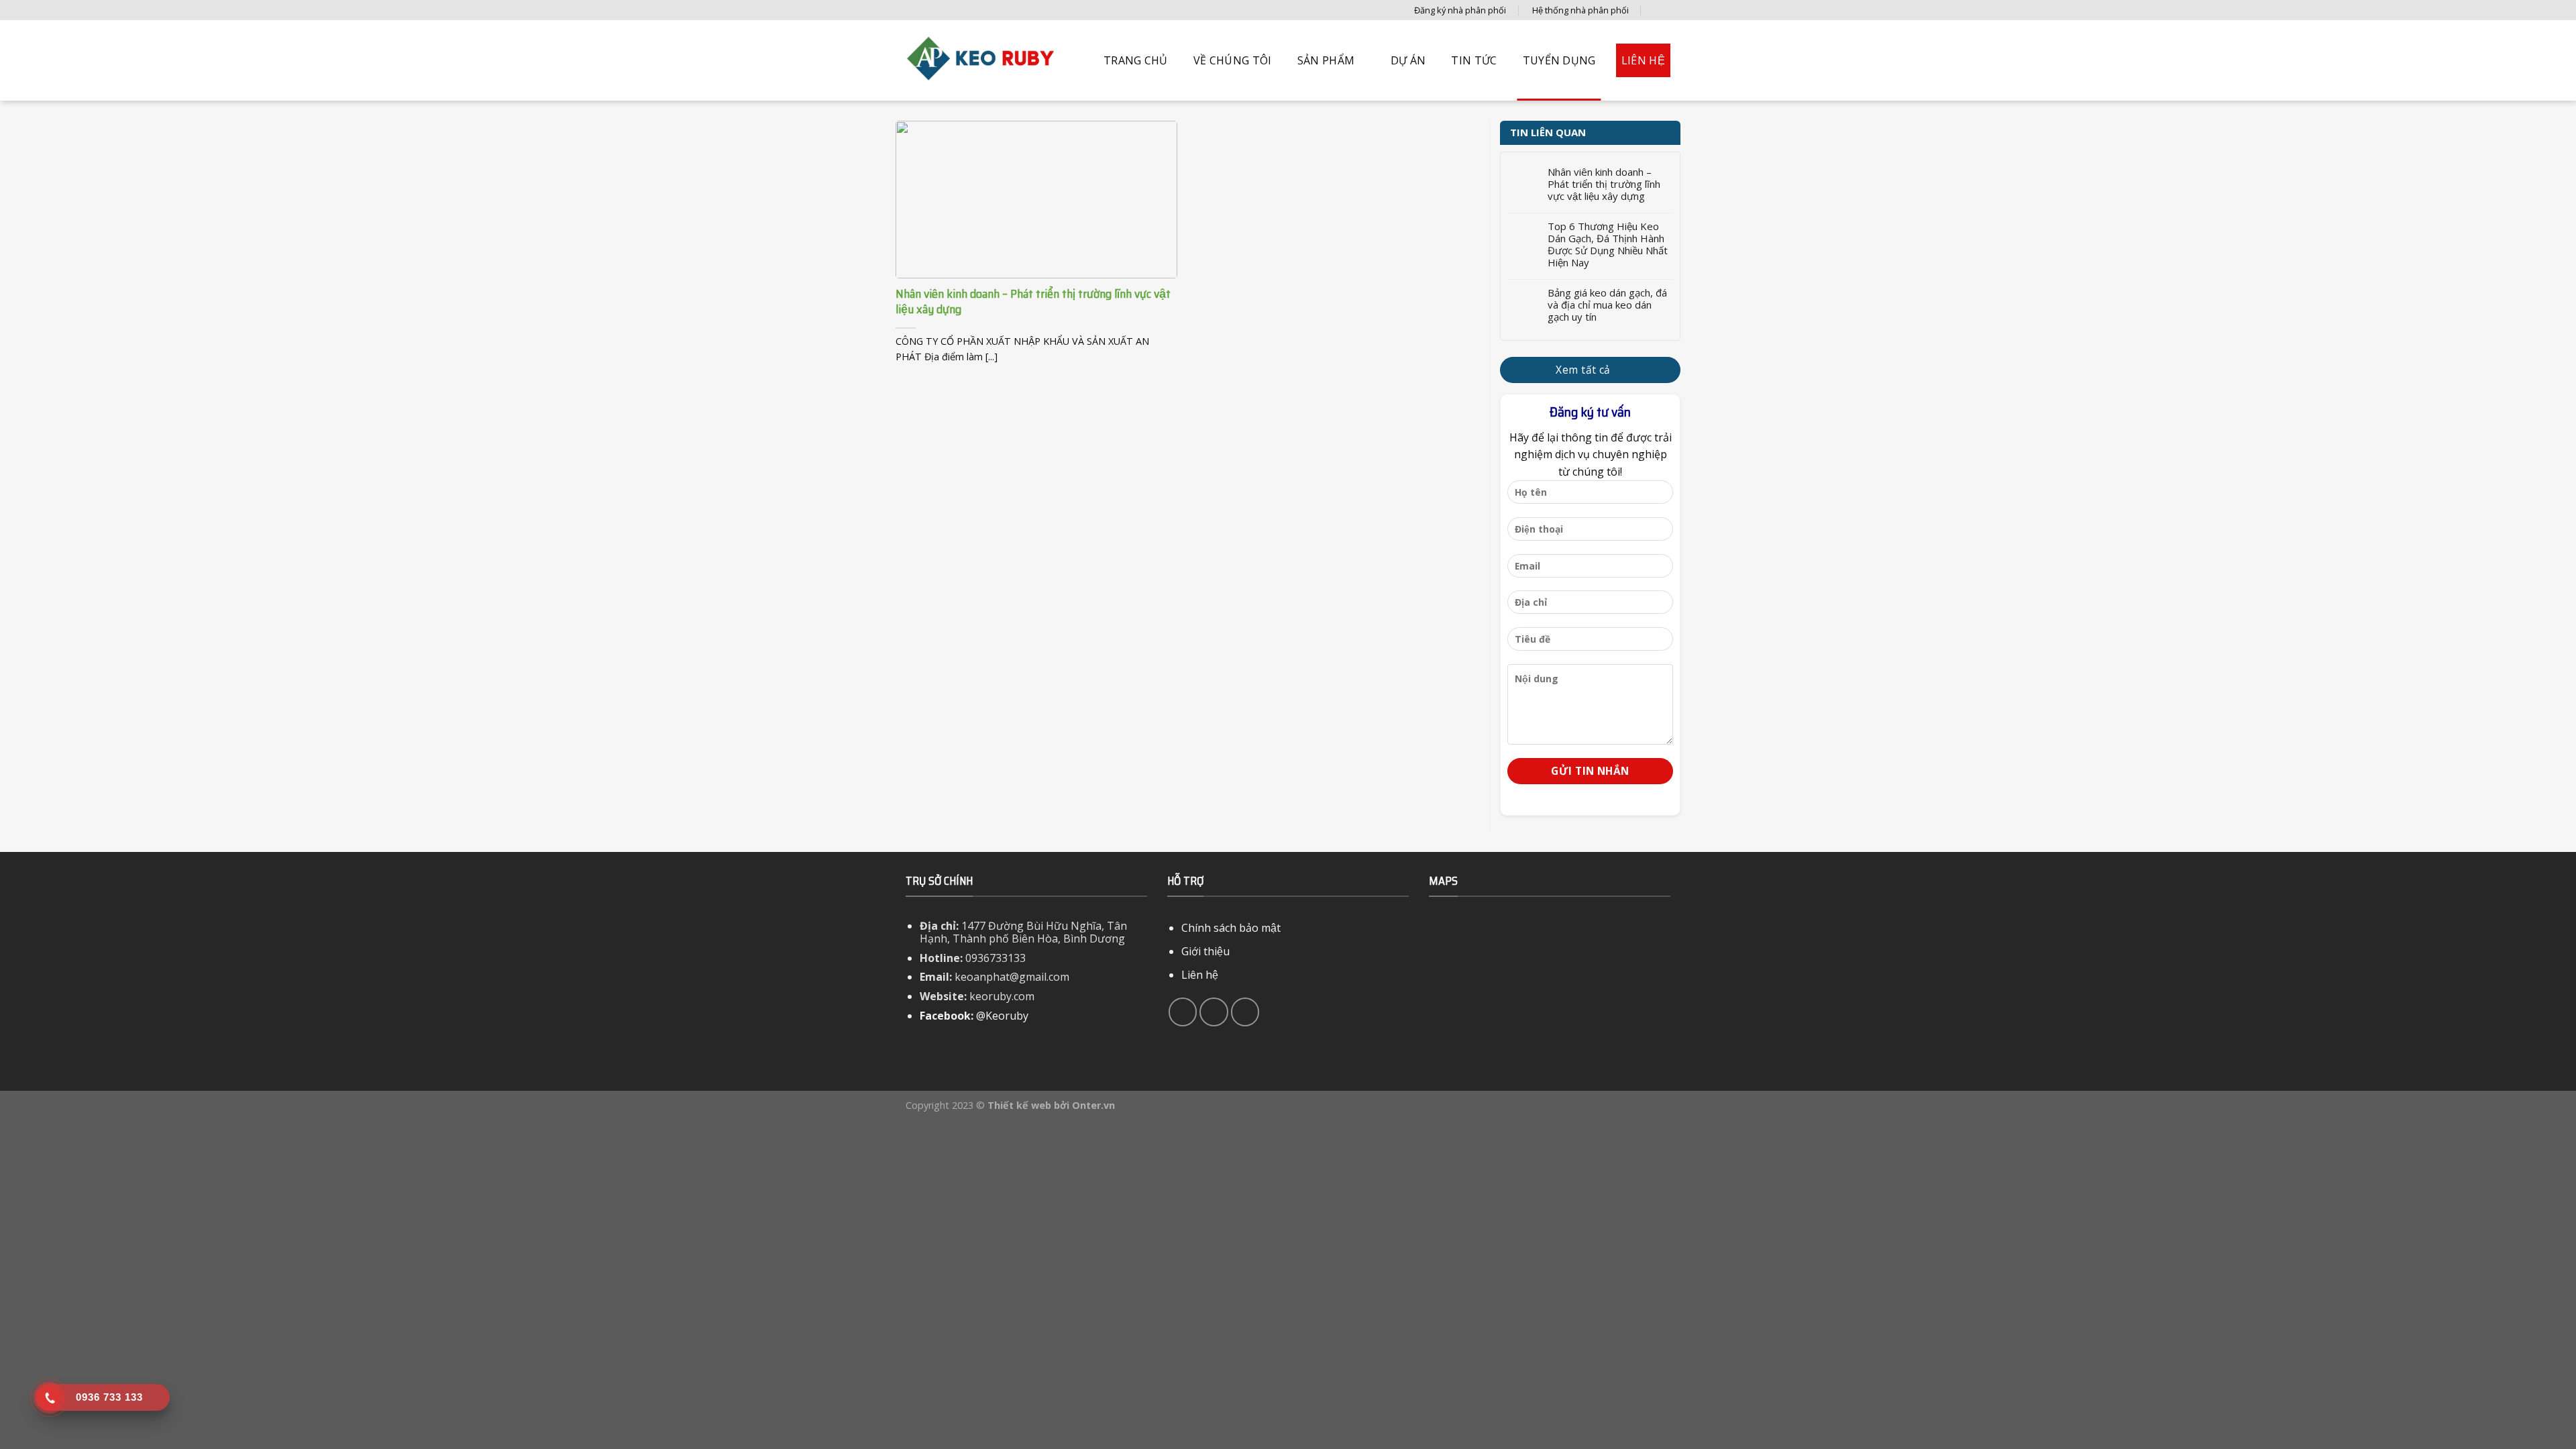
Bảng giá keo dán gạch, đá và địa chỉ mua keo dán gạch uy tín (1607, 305)
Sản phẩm (1326, 60)
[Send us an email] (1214, 1012)
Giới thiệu (1205, 951)
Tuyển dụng (1559, 60)
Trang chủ (1136, 60)
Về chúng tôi (1233, 60)
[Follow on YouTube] (1245, 1012)
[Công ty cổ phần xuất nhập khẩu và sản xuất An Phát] (983, 60)
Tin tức (1474, 60)
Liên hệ (1643, 60)
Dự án (1408, 60)
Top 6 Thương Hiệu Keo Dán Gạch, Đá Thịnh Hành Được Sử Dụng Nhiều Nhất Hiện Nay (1608, 244)
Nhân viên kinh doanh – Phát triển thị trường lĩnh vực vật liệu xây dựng (1604, 184)
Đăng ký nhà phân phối (1460, 10)
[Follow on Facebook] (1183, 1012)
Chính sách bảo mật (1231, 928)
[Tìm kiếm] (1660, 10)
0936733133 (996, 958)
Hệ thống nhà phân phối (1580, 10)
